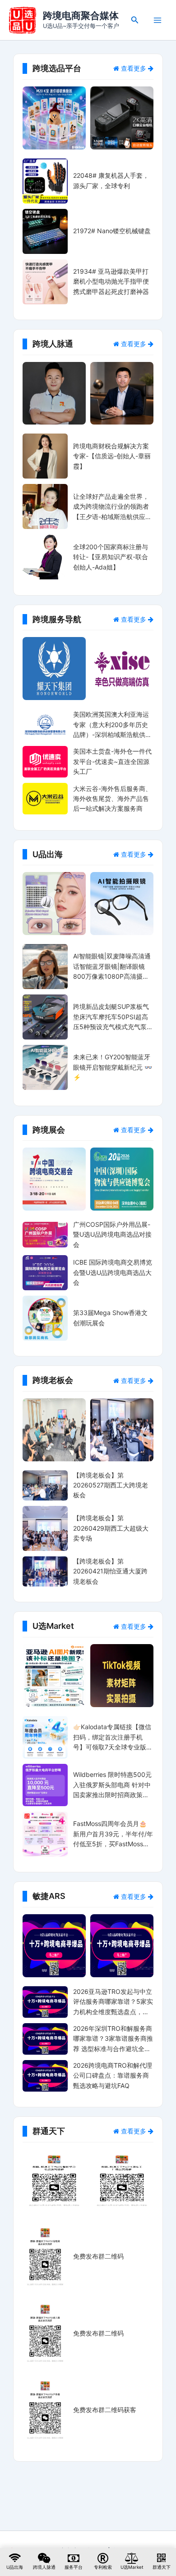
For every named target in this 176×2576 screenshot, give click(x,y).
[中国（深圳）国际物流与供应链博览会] (122, 1179)
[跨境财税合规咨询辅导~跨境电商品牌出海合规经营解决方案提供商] (54, 669)
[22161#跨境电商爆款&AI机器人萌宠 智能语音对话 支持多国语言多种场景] (54, 118)
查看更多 (134, 68)
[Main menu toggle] (157, 20)
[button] (135, 20)
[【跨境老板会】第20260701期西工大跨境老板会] (122, 1430)
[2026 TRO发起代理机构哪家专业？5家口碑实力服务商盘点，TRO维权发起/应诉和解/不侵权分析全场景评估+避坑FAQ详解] (54, 1946)
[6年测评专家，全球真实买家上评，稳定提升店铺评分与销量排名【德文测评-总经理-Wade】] (122, 393)
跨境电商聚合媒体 (81, 16)
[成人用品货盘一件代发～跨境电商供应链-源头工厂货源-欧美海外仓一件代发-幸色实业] (122, 669)
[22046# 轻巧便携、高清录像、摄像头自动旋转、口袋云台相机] (122, 118)
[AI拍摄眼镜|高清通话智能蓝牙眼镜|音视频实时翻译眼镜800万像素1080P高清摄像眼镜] (122, 904)
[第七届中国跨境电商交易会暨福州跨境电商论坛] (54, 1179)
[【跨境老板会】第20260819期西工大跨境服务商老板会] (54, 1430)
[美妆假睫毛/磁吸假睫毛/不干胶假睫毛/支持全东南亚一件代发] (54, 904)
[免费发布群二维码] (54, 2181)
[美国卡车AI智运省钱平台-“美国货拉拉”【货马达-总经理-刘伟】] (54, 393)
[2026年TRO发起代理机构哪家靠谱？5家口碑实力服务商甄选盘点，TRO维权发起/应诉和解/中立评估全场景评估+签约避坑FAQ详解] (122, 1946)
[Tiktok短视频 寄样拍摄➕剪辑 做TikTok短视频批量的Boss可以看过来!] (122, 1676)
